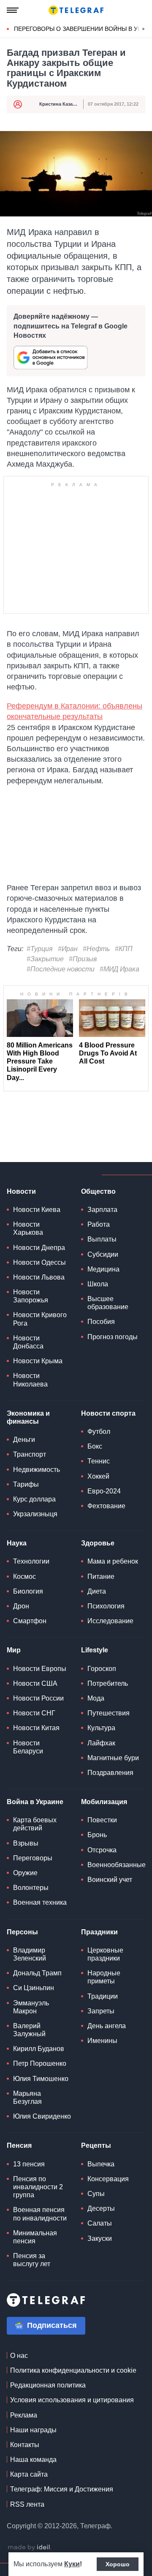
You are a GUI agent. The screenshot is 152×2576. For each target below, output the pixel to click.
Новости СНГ (34, 1713)
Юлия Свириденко (42, 2116)
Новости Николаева (30, 1380)
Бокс (95, 1446)
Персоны (22, 1932)
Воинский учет (110, 1880)
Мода (96, 1698)
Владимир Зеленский (30, 1954)
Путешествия (109, 1713)
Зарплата (102, 1210)
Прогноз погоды (113, 1337)
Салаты (100, 2223)
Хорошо (118, 2564)
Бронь (97, 1835)
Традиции (103, 1996)
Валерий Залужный (29, 2030)
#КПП (124, 949)
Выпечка (101, 2164)
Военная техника (40, 1902)
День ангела (107, 2026)
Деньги (24, 1440)
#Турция (40, 949)
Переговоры (33, 1858)
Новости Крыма (38, 1361)
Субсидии (103, 1254)
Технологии (31, 1561)
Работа (99, 1224)
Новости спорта (108, 1413)
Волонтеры (31, 1888)
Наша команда (33, 2460)
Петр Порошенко (40, 2063)
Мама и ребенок (113, 1561)
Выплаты (102, 1239)
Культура (101, 1728)
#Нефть (96, 949)
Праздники (99, 1932)
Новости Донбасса (28, 1342)
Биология (28, 1591)
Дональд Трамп (37, 1973)
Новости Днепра (39, 1248)
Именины (102, 2041)
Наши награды (33, 2430)
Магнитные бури (113, 1758)
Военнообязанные (117, 1865)
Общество (98, 1191)
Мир (14, 1650)
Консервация (108, 2179)
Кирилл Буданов (39, 2049)
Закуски (100, 2238)
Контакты (25, 2445)
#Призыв (83, 959)
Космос (24, 1577)
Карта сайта (29, 2474)
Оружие (25, 1873)
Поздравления (110, 1773)
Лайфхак (101, 1743)
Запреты (101, 2011)
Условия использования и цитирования (72, 2400)
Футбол (99, 1432)
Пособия (101, 1322)
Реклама (24, 2415)
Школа (98, 1284)
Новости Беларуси (28, 1747)
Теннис (99, 1461)
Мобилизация (104, 1802)
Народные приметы (104, 1977)
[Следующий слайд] (144, 29)
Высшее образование (108, 1303)
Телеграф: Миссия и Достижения (62, 2489)
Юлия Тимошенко (41, 2079)
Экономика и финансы (28, 1417)
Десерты (101, 2208)
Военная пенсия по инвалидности (40, 2214)
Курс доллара (34, 1499)
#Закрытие (45, 959)
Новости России (38, 1698)
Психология (106, 1606)
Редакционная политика (48, 2385)
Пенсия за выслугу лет (32, 2260)
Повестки (102, 1820)
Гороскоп (102, 1669)
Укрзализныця (35, 1514)
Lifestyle (95, 1650)
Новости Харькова (28, 1228)
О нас (19, 2356)
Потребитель (108, 1683)
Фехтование (106, 1506)
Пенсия (19, 2145)
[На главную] (76, 10)
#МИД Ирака (119, 969)
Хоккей (98, 1476)
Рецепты (96, 2145)
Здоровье (98, 1543)
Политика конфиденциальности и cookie (73, 2370)
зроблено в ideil (30, 2548)
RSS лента (27, 2504)
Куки (72, 2564)
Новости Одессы (39, 1262)
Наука (17, 1543)
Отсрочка (102, 1850)
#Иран (68, 949)
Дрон (21, 1606)
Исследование (110, 1621)
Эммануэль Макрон (31, 2007)
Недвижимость (37, 1470)
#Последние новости (61, 969)
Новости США (35, 1683)
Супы (96, 2194)
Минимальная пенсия (35, 2237)
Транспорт (30, 1454)
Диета (97, 1591)
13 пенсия (29, 2164)
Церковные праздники (105, 1954)
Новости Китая (36, 1728)
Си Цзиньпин (34, 1988)
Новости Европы (40, 1669)
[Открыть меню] (13, 10)
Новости (21, 1191)
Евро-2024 (104, 1491)
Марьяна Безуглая (27, 2097)
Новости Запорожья (31, 1296)
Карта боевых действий (35, 1824)
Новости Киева (37, 1210)
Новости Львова (39, 1277)
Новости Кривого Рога (40, 1319)
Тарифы (26, 1484)
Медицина (103, 1269)
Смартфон (30, 1621)
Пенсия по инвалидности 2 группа (38, 2187)
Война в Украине (35, 1802)
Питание (101, 1577)
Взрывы (26, 1843)
